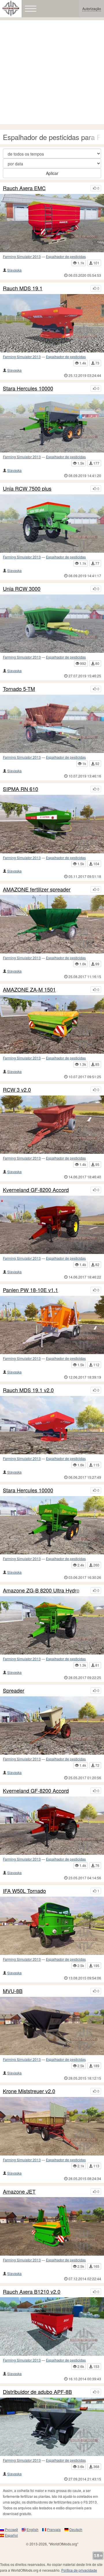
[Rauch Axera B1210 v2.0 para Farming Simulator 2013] (52, 2326)
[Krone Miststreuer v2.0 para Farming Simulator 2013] (52, 2126)
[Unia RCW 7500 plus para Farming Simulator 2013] (52, 524)
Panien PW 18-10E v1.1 (30, 1290)
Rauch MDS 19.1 (23, 288)
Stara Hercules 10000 (28, 388)
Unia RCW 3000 (22, 589)
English (32, 2529)
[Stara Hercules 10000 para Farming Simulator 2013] (52, 1525)
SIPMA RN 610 (21, 789)
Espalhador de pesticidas (66, 256)
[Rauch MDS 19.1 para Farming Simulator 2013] (52, 323)
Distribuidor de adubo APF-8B (37, 2392)
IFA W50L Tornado (24, 1891)
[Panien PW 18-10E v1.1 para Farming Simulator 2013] (52, 1325)
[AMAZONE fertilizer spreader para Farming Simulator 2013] (52, 924)
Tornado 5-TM (19, 689)
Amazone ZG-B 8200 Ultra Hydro (41, 1590)
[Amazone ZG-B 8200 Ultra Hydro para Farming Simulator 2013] (52, 1625)
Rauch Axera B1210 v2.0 (32, 2292)
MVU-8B (13, 1991)
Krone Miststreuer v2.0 (29, 2091)
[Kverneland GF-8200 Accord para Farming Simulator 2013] (52, 1225)
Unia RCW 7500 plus (27, 489)
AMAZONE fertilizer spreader (37, 889)
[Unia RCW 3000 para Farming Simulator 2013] (52, 624)
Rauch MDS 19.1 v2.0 (28, 1390)
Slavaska (14, 270)
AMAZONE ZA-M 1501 (29, 990)
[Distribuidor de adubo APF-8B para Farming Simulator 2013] (52, 2427)
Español (11, 2535)
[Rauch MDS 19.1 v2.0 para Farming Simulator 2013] (52, 1425)
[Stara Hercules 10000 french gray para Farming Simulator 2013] (52, 423)
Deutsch (76, 2529)
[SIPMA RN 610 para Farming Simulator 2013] (52, 824)
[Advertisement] (52, 72)
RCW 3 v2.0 (17, 1090)
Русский (11, 2529)
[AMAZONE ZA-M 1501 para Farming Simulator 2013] (52, 1024)
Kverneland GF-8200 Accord (36, 1190)
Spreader (14, 1691)
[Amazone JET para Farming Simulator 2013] (52, 2226)
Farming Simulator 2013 (22, 256)
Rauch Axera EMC (24, 188)
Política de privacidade (79, 2570)
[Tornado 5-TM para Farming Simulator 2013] (52, 724)
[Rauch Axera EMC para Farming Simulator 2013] (52, 223)
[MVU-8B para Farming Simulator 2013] (52, 2026)
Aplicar (52, 173)
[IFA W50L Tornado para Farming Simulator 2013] (52, 1926)
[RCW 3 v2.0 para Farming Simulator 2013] (52, 1125)
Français (54, 2529)
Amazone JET (19, 2192)
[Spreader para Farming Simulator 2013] (52, 1726)
